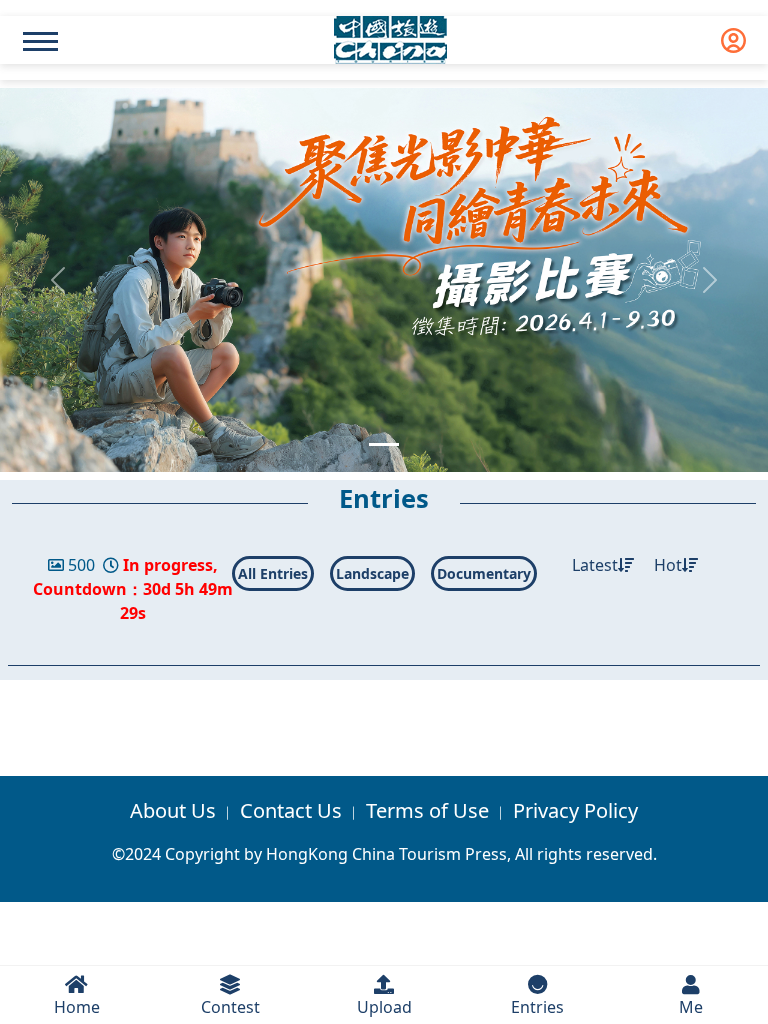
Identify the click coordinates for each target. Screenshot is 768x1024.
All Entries (273, 573)
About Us (173, 810)
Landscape (372, 573)
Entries (537, 1007)
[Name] (40, 41)
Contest (230, 1007)
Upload (384, 1007)
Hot (668, 565)
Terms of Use (427, 810)
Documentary (484, 573)
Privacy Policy (575, 810)
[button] (57, 280)
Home (77, 1007)
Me (691, 1007)
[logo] (390, 40)
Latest (595, 565)
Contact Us (291, 810)
